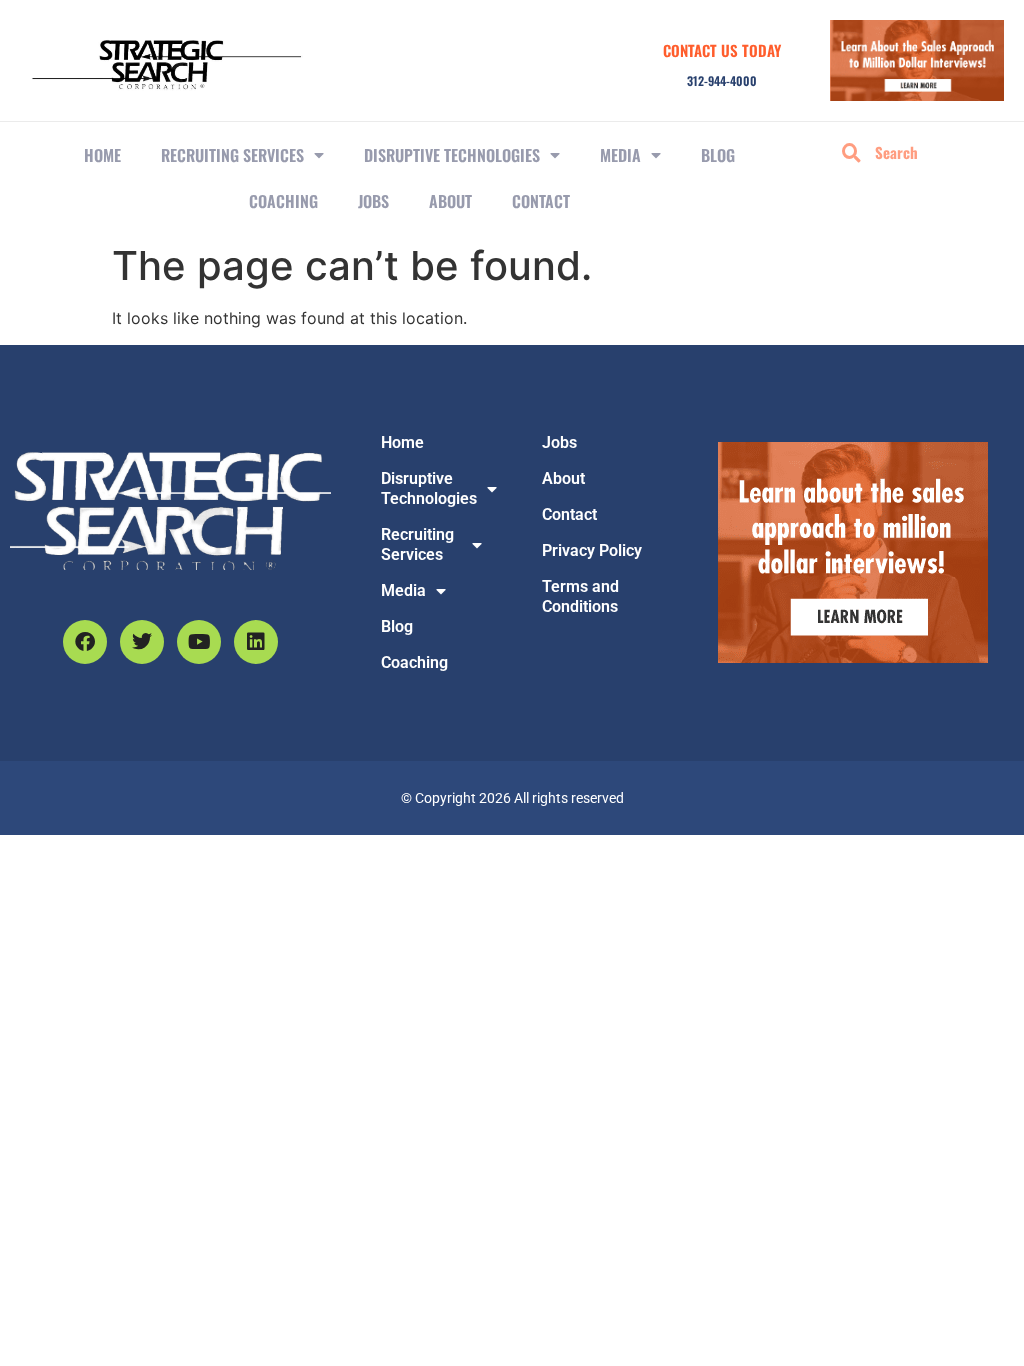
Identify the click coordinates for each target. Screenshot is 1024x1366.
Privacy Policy (592, 550)
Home (102, 155)
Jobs (373, 201)
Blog (718, 155)
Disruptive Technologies (452, 155)
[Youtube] (199, 642)
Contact (541, 201)
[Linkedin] (256, 642)
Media (620, 155)
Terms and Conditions (580, 596)
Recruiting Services (417, 544)
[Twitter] (142, 642)
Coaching (283, 201)
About (450, 201)
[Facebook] (85, 642)
